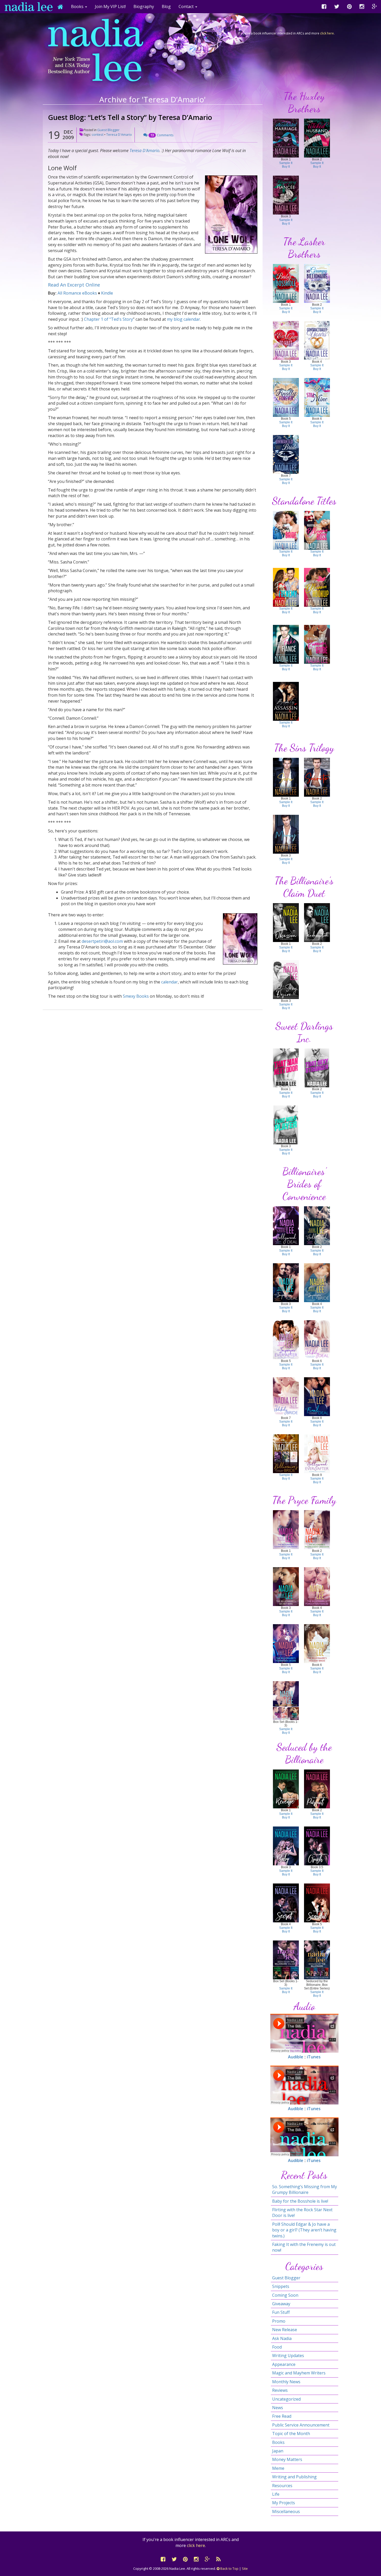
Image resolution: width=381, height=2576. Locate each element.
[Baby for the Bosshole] (286, 283)
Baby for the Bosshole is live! (300, 2201)
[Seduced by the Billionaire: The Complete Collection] (317, 1960)
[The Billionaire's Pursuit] (317, 1789)
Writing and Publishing (294, 2477)
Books (278, 2442)
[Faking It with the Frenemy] (286, 587)
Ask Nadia (282, 2338)
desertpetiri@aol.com (102, 941)
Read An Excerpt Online (74, 285)
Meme (278, 2468)
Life (276, 2494)
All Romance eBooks (77, 293)
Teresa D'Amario (119, 134)
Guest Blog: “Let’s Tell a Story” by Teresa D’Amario (130, 117)
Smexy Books (136, 996)
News (278, 2408)
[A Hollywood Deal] (286, 1225)
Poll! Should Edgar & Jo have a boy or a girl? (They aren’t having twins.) (304, 2230)
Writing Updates (288, 2356)
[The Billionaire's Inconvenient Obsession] (317, 1529)
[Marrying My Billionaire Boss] (317, 530)
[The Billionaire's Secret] (286, 1903)
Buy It (286, 167)
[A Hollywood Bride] (317, 1225)
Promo (279, 2321)
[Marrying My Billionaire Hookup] (317, 587)
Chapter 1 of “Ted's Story (108, 319)
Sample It (286, 163)
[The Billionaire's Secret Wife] (286, 1586)
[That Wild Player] (286, 1125)
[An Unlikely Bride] (286, 1396)
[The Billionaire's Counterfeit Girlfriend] (286, 1529)
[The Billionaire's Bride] (286, 1453)
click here (327, 33)
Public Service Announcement (301, 2425)
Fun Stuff (281, 2312)
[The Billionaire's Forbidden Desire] (286, 1643)
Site (245, 2568)
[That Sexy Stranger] (317, 1068)
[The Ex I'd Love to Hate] (286, 340)
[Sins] (286, 777)
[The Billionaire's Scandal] (317, 1903)
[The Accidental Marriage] (286, 138)
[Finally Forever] (286, 397)
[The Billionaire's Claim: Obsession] (286, 922)
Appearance (284, 2364)
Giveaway (281, 2304)
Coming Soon (285, 2295)
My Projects (284, 2503)
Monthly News (286, 2382)
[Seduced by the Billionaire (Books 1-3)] (286, 1960)
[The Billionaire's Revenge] (286, 1789)
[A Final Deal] (317, 1396)
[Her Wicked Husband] (317, 138)
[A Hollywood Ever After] (317, 1453)
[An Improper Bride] (317, 1282)
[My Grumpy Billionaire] (317, 283)
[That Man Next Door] (286, 1068)
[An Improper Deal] (286, 1282)
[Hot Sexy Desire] (286, 979)
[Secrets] (317, 777)
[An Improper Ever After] (286, 1339)
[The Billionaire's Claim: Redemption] (317, 922)
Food (277, 2347)
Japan (278, 2451)
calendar (170, 982)
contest (98, 134)
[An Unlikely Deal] (317, 1339)
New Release (285, 2330)
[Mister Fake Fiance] (286, 644)
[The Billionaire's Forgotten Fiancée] (317, 1586)
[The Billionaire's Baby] (286, 1846)
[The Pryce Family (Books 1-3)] (286, 1700)
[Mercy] (286, 834)
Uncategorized (286, 2399)
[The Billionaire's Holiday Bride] (317, 1643)
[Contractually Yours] (317, 340)
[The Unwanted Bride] (286, 454)
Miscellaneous (286, 2511)
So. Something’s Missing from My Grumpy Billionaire (305, 2189)
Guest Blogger (108, 130)
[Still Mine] (317, 397)
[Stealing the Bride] (286, 530)
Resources (282, 2486)
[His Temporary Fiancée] (286, 195)
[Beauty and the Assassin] (286, 701)
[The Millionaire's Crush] (317, 1846)
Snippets (281, 2286)
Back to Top (229, 2568)
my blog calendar (184, 319)
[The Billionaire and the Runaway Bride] (317, 644)
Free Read (282, 2416)
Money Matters (287, 2459)
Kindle (107, 293)
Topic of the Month (291, 2434)
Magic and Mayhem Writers (299, 2373)
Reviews (280, 2390)
